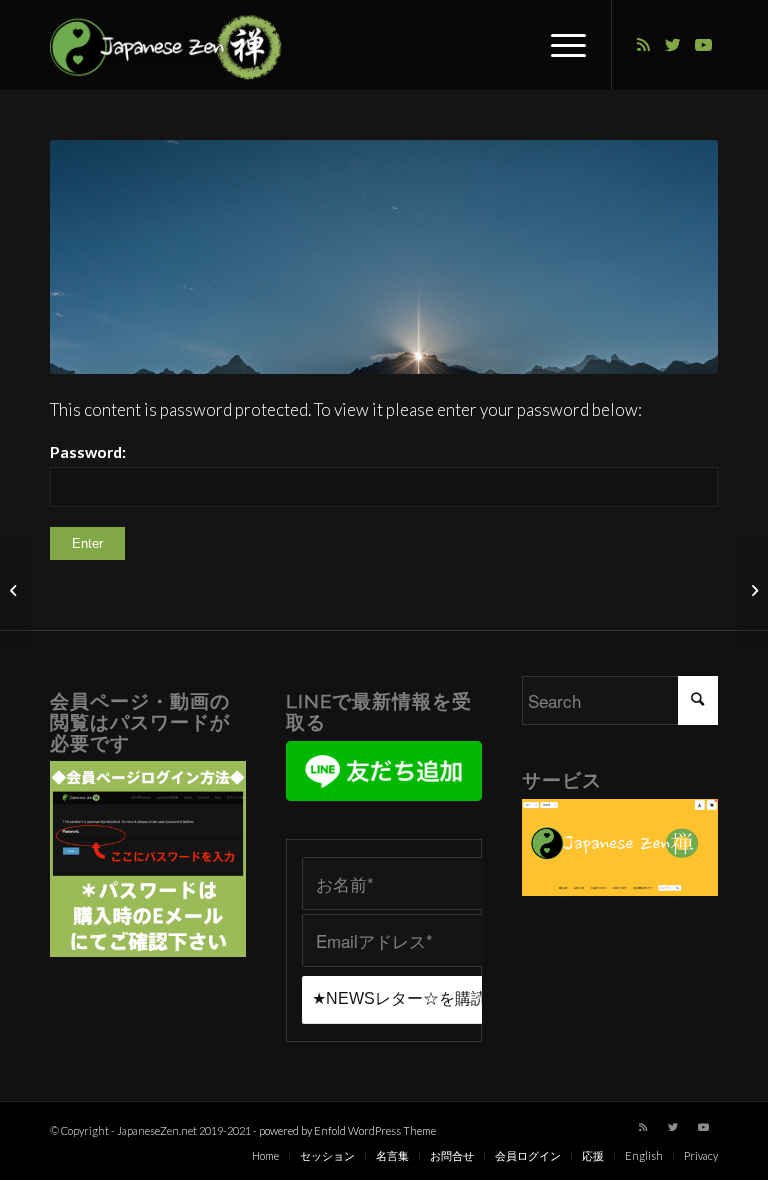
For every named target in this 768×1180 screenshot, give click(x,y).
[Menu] (558, 45)
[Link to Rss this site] (643, 45)
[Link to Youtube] (703, 45)
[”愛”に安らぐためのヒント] (752, 590)
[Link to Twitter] (673, 45)
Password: (88, 452)
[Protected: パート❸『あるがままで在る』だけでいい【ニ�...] (15, 590)
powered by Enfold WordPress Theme (347, 1130)
